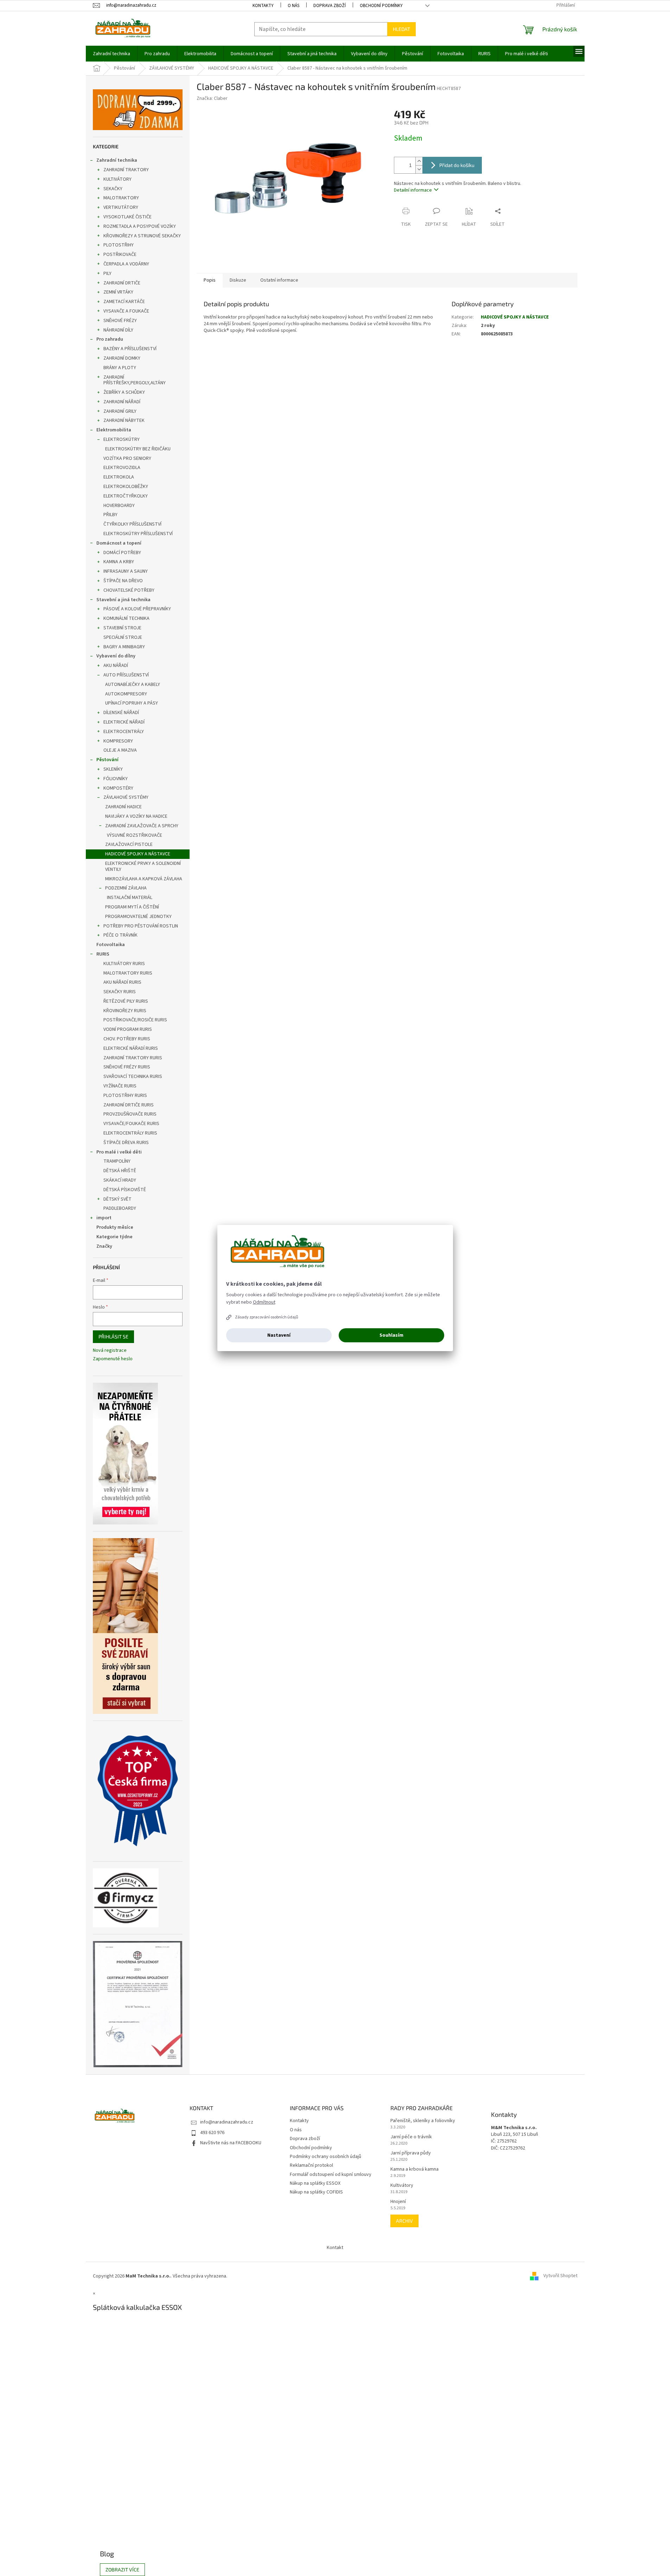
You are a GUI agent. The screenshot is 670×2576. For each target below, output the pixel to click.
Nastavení (279, 1335)
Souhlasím (391, 1335)
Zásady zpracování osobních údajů (267, 1317)
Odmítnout (264, 1302)
